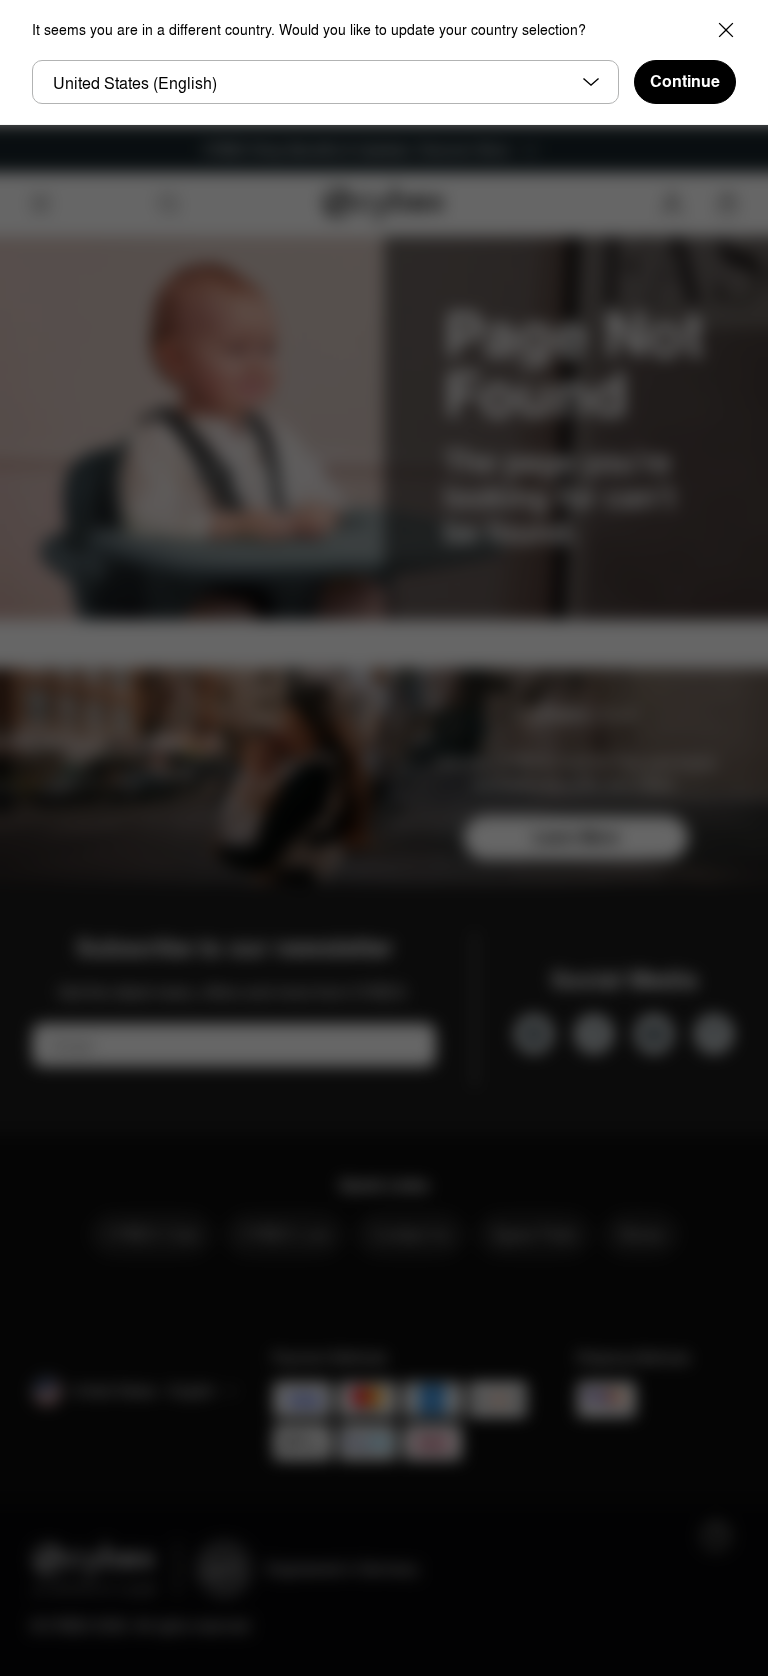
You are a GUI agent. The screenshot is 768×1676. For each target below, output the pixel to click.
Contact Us (410, 1234)
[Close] (726, 30)
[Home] (384, 203)
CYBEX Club (151, 1234)
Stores (641, 1234)
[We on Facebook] (594, 1034)
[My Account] (672, 204)
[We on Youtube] (654, 1034)
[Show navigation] (40, 203)
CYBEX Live (284, 1234)
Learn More (576, 837)
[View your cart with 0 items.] (727, 203)
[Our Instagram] (534, 1034)
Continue (685, 81)
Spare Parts (534, 1234)
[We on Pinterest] (714, 1034)
